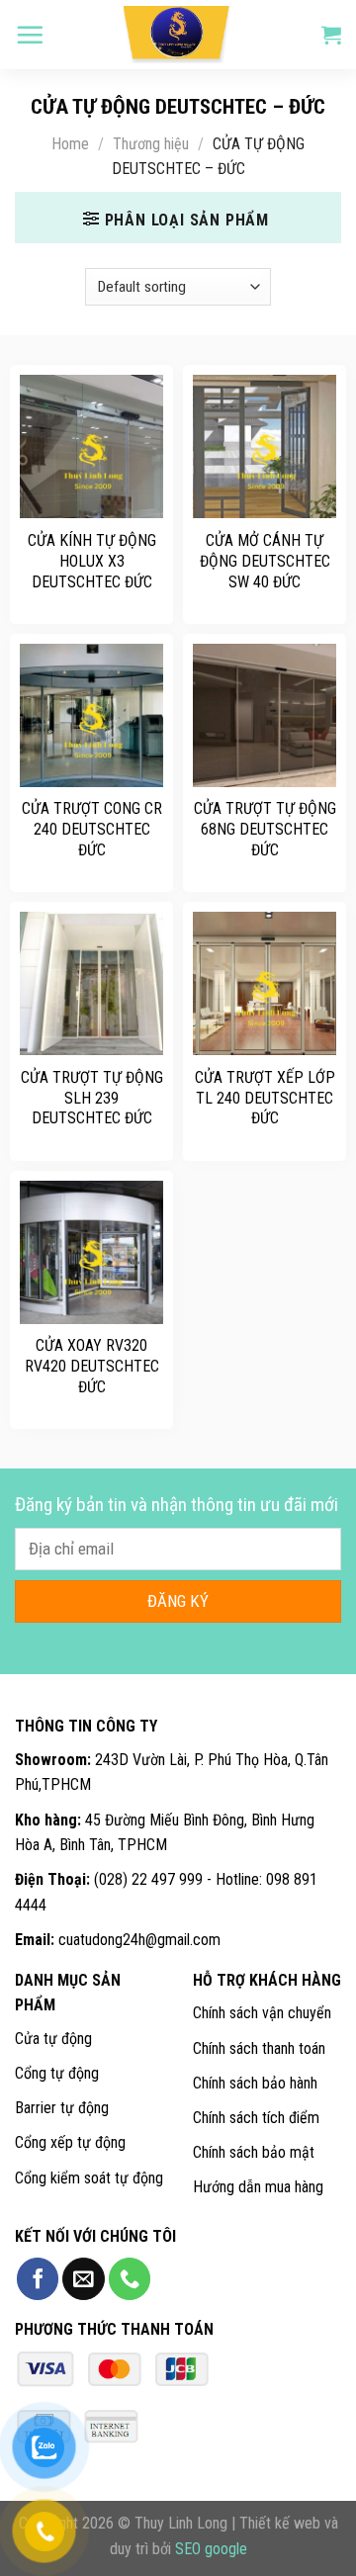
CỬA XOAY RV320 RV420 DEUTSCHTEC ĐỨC (92, 1366)
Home (70, 144)
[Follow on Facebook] (38, 2279)
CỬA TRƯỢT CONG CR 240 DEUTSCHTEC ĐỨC (92, 829)
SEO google (211, 2549)
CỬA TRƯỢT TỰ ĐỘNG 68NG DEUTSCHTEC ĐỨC (265, 829)
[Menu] (30, 35)
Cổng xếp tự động (70, 2142)
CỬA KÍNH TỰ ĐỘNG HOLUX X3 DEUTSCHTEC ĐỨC (92, 561)
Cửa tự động (53, 2039)
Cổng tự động (57, 2073)
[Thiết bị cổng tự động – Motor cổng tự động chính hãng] (178, 35)
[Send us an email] (83, 2279)
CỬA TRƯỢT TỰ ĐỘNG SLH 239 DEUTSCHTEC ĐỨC (92, 1098)
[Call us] (130, 2279)
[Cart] (331, 35)
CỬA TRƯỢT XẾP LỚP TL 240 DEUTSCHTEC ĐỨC (265, 1098)
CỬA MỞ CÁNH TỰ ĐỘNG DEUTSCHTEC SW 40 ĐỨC (265, 561)
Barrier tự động (62, 2108)
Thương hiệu (151, 144)
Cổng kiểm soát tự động (89, 2178)
